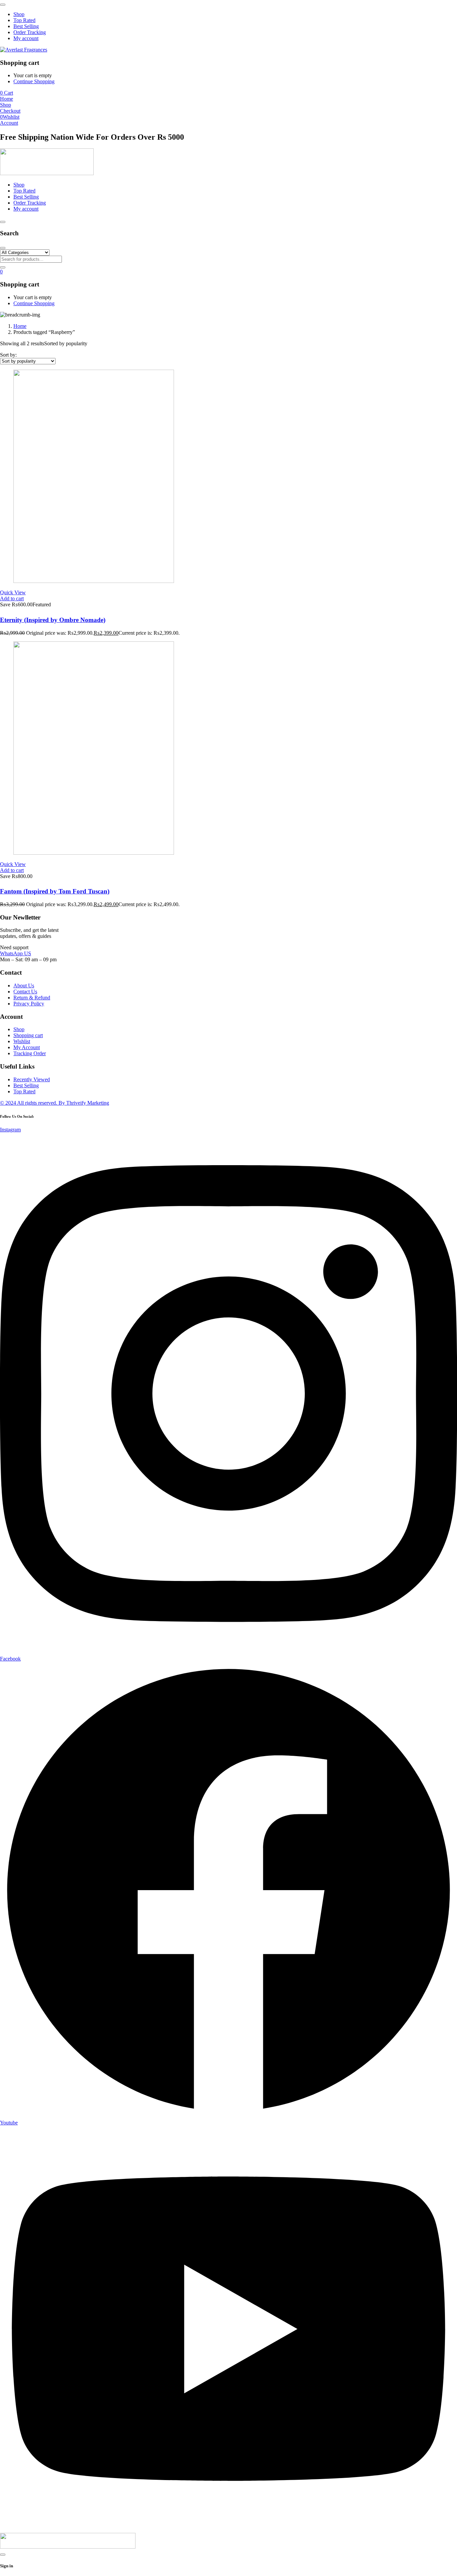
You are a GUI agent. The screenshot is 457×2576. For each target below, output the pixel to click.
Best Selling (26, 1085)
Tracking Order (30, 1053)
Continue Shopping (34, 81)
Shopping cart (28, 1035)
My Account (27, 1047)
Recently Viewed (32, 1079)
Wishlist (22, 1041)
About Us (24, 986)
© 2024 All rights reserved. (55, 1103)
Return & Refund (32, 998)
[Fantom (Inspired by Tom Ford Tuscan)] (94, 853)
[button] (12, 598)
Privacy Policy (29, 1004)
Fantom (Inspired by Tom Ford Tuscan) (55, 891)
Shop (19, 1029)
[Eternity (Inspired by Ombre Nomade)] (94, 581)
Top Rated (24, 1091)
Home (20, 326)
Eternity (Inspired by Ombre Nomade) (53, 620)
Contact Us (25, 992)
